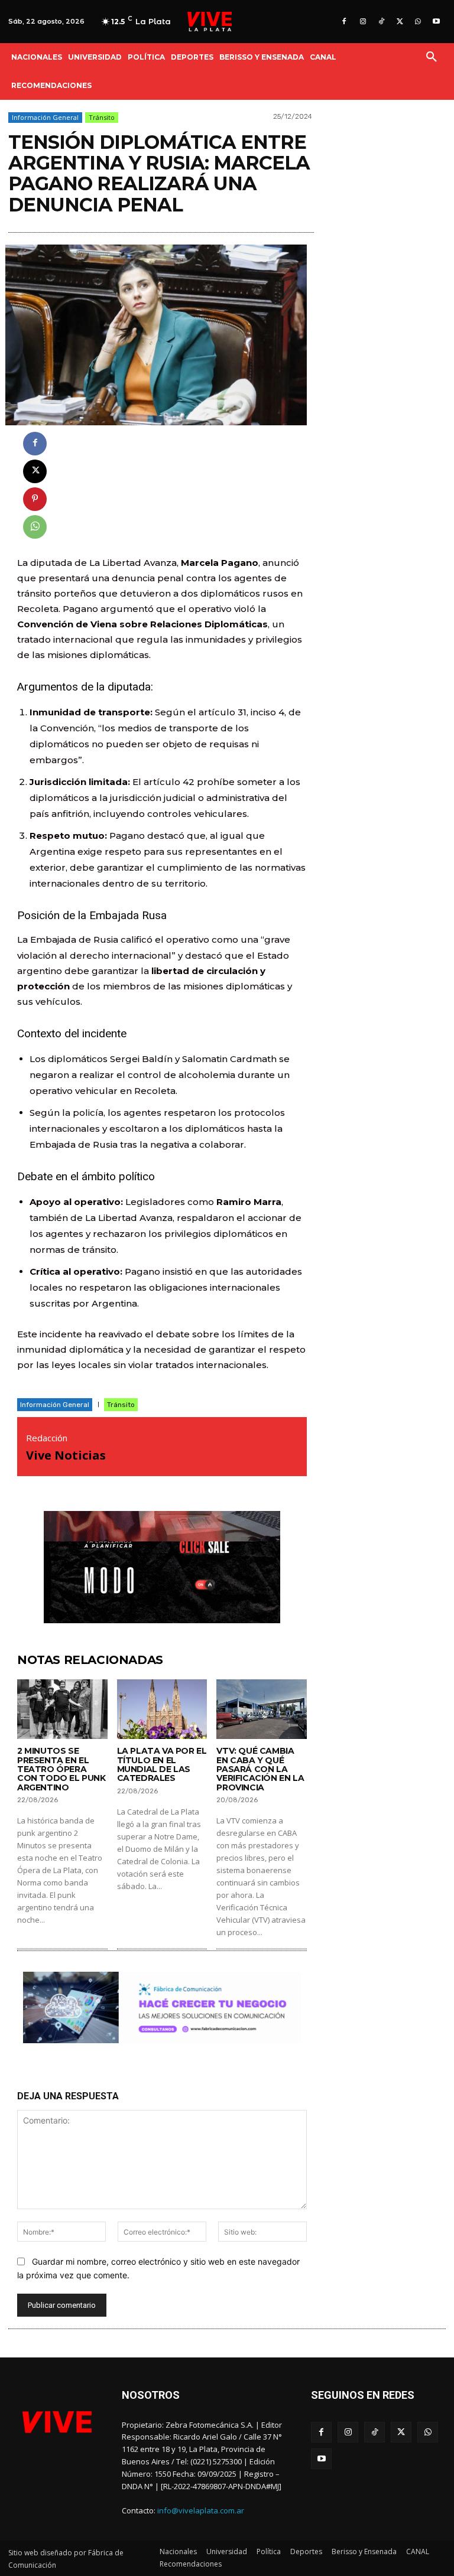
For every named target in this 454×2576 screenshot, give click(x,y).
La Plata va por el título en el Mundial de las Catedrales (162, 1764)
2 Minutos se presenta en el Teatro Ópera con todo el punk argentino (61, 1769)
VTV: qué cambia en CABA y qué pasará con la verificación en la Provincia (260, 1769)
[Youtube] (437, 22)
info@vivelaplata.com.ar (201, 2510)
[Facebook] (344, 22)
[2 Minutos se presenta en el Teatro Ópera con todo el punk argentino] (62, 1709)
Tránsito (102, 117)
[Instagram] (363, 22)
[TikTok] (381, 22)
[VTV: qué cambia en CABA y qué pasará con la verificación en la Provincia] (262, 1709)
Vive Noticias (66, 1455)
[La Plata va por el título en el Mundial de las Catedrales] (162, 1709)
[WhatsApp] (418, 22)
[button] (432, 57)
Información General (45, 117)
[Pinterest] (35, 499)
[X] (399, 22)
